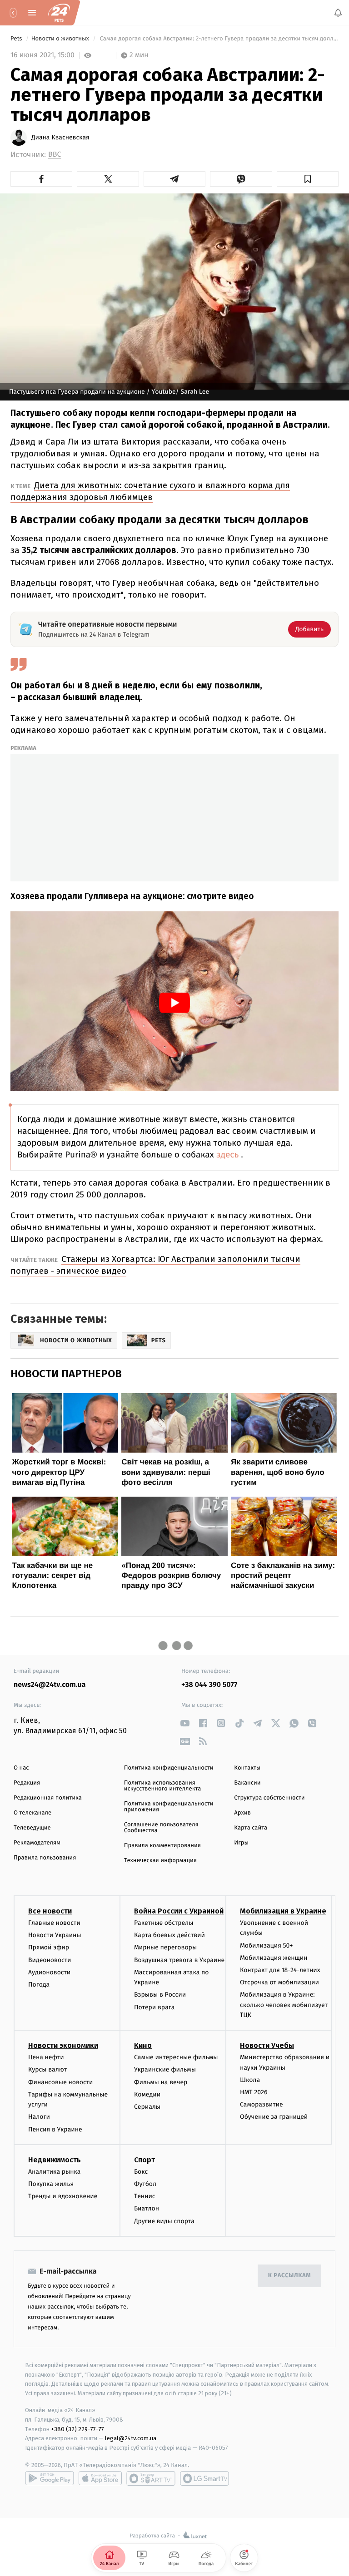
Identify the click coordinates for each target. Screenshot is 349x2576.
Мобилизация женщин (274, 1958)
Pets (17, 39)
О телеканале (32, 1813)
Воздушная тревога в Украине (179, 1960)
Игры (241, 1843)
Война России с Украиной (179, 1911)
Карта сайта (251, 1828)
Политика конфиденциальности (169, 1768)
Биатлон (147, 2208)
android (50, 2478)
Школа (250, 2080)
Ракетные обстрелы (164, 1923)
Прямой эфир (49, 1947)
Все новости (50, 1911)
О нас (21, 1768)
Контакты (247, 1768)
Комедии (147, 2094)
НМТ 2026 (254, 2092)
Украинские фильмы (165, 2070)
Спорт (145, 2160)
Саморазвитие (262, 2104)
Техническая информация (160, 1861)
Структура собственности (269, 1798)
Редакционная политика (48, 1798)
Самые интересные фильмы (176, 2057)
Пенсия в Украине (55, 2129)
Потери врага (154, 2007)
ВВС (55, 155)
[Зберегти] (308, 179)
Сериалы (147, 2107)
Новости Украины (55, 1935)
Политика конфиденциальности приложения (169, 1807)
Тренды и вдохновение (63, 2196)
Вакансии (247, 1783)
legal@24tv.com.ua (131, 2438)
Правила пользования (45, 1858)
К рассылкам (289, 2276)
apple (100, 2478)
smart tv (151, 2478)
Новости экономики (63, 2045)
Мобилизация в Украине (283, 1911)
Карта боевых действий (170, 1935)
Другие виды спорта (164, 2221)
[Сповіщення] (338, 13)
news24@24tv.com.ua (50, 1685)
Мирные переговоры (165, 1947)
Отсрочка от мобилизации (279, 1982)
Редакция (27, 1783)
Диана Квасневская (60, 138)
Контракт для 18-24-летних (280, 1970)
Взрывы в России (160, 1995)
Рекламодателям (37, 1843)
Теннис (145, 2196)
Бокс (141, 2172)
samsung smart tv (204, 2478)
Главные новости (54, 1923)
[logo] (59, 13)
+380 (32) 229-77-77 (77, 2429)
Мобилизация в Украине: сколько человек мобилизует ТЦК (284, 2005)
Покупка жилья (51, 2184)
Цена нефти (46, 2057)
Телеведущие (32, 1828)
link (185, 1723)
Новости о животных (61, 39)
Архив (242, 1813)
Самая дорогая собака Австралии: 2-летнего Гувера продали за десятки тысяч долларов (218, 39)
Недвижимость (55, 2160)
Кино (143, 2045)
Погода (39, 1985)
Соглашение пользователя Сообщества (161, 1828)
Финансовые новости (60, 2082)
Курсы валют (47, 2070)
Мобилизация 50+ (266, 1946)
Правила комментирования (162, 1846)
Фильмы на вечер (161, 2082)
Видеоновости (50, 1960)
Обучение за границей (274, 2117)
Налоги (39, 2117)
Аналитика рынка (55, 2172)
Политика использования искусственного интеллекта (163, 1786)
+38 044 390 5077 (209, 1685)
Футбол (145, 2184)
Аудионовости (49, 1972)
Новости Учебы (267, 2045)
